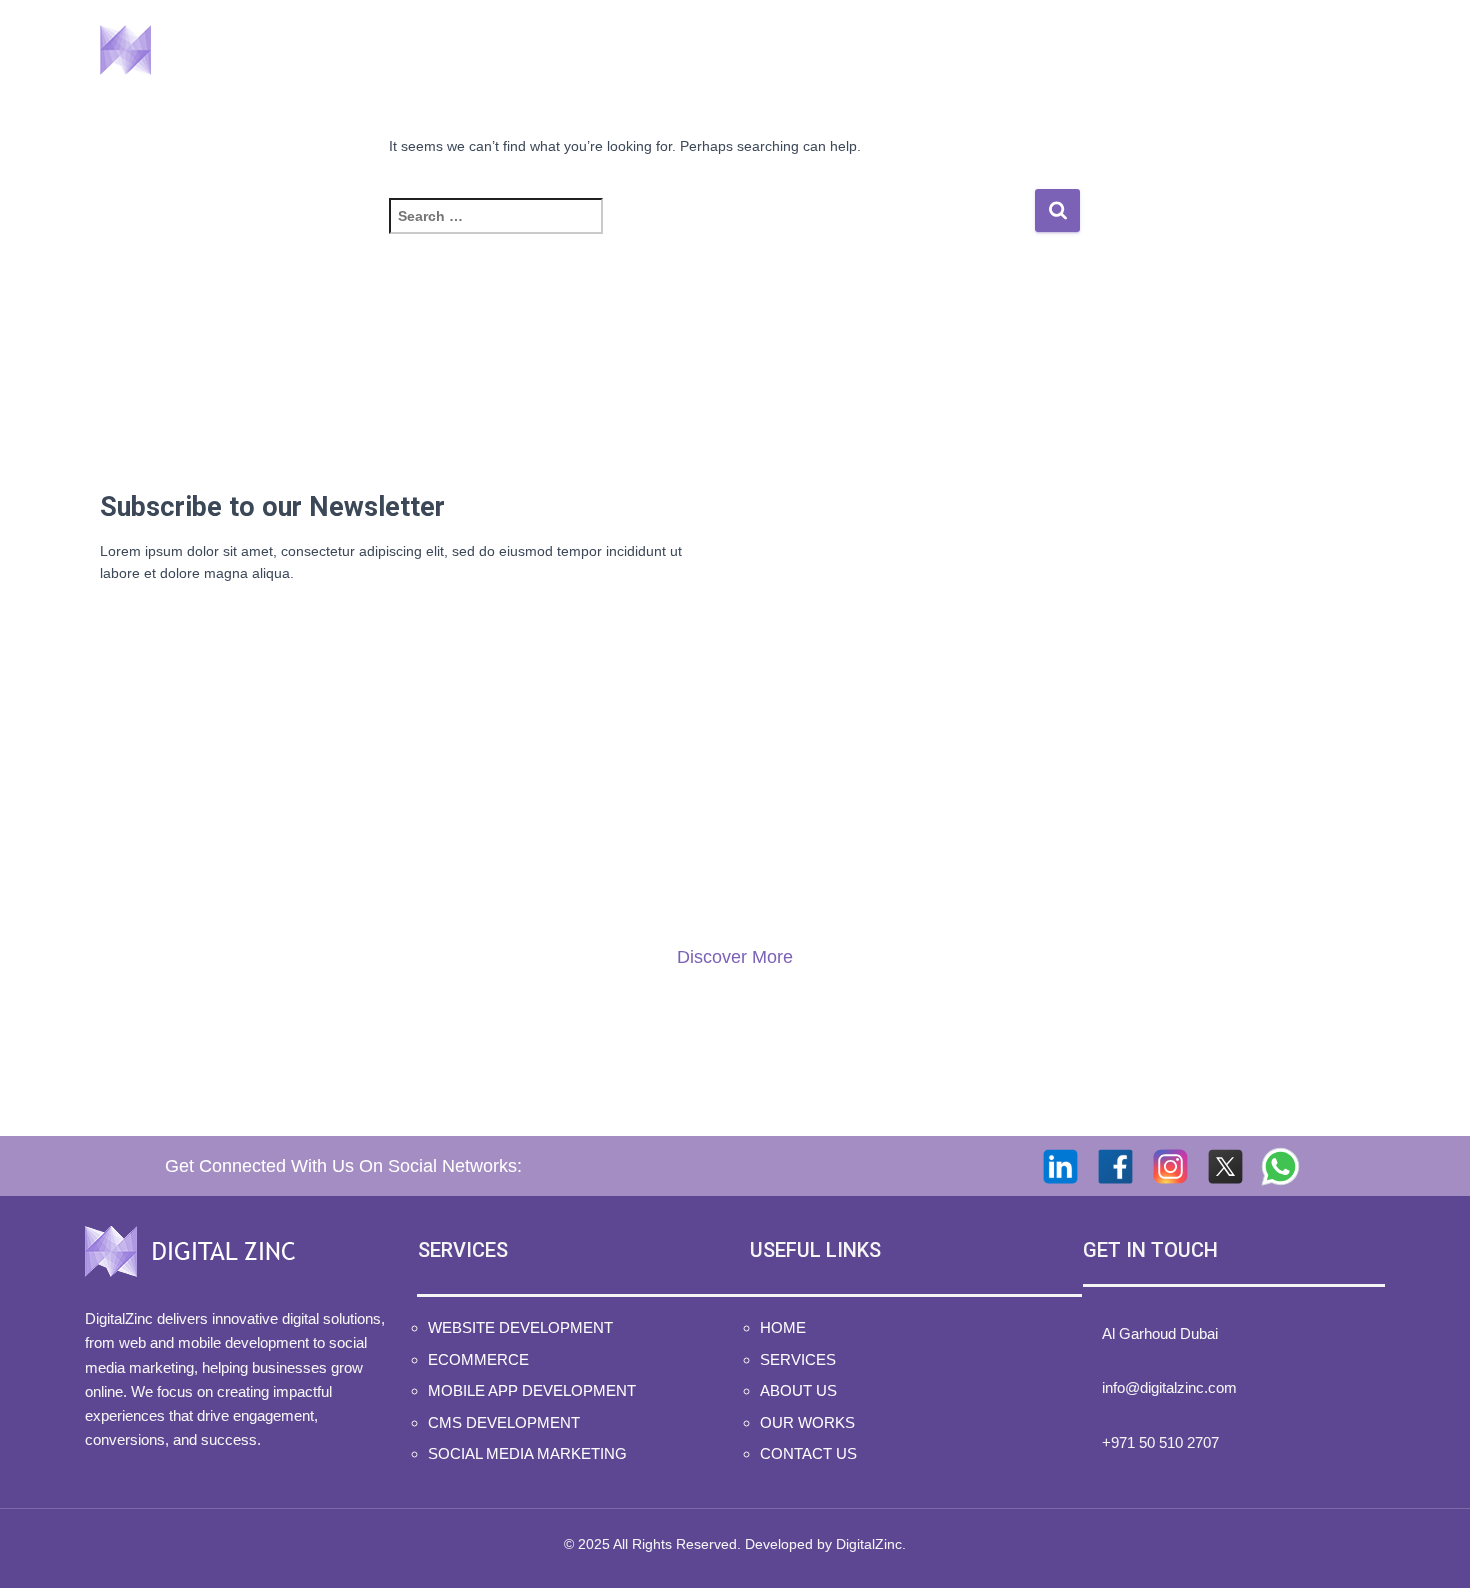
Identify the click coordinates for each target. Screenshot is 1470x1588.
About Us (1016, 49)
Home (757, 49)
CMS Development (504, 1422)
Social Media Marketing (527, 1453)
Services (874, 49)
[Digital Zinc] (203, 50)
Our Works (1156, 49)
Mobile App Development (532, 1390)
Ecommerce (478, 1359)
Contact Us (1306, 49)
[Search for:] (711, 229)
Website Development (520, 1327)
